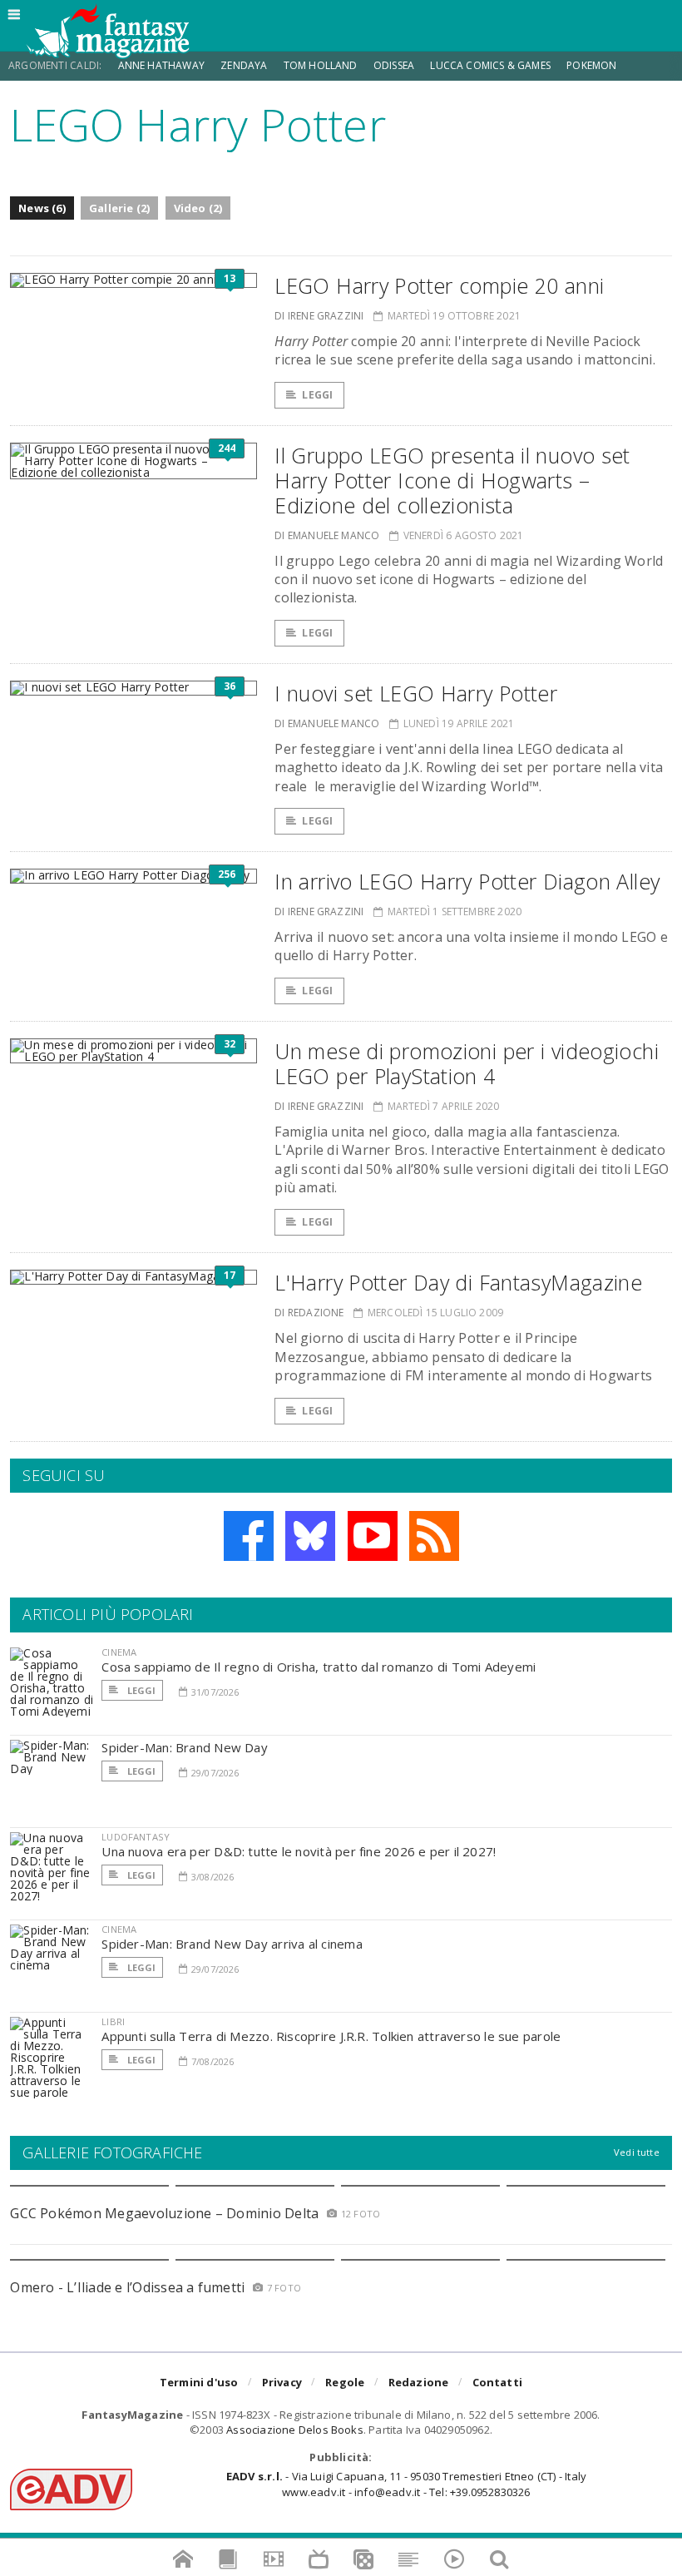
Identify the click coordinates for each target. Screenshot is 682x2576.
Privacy (282, 2382)
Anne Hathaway (161, 65)
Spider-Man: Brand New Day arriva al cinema (232, 1944)
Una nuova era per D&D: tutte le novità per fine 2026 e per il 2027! (299, 1851)
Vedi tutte (637, 2152)
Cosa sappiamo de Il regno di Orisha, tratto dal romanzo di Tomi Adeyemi (319, 1667)
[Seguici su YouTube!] (373, 1536)
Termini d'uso (199, 2382)
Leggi (317, 395)
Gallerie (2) (119, 208)
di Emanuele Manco (327, 535)
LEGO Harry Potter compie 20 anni (439, 285)
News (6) (42, 208)
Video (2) (198, 208)
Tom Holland (321, 65)
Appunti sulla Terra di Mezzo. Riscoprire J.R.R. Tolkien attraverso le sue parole (331, 2036)
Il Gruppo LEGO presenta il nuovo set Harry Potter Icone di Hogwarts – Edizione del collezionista (452, 480)
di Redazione (309, 1313)
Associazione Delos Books (295, 2430)
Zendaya (244, 65)
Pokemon (593, 65)
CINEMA (119, 1652)
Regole (345, 2382)
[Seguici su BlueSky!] (310, 1536)
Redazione (419, 2382)
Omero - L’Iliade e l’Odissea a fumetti (127, 2287)
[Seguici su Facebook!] (249, 1536)
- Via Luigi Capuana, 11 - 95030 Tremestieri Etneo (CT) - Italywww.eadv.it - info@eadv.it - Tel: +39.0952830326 (406, 2484)
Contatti (498, 2382)
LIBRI (113, 2021)
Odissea (394, 65)
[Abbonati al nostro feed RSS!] (434, 1536)
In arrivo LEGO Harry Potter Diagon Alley (467, 881)
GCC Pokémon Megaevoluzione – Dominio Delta (164, 2213)
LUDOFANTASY (136, 1837)
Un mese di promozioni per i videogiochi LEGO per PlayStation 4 (467, 1063)
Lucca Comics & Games (490, 65)
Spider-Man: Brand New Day (185, 1747)
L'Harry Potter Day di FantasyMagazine (458, 1282)
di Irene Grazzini (319, 316)
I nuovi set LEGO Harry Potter (416, 693)
